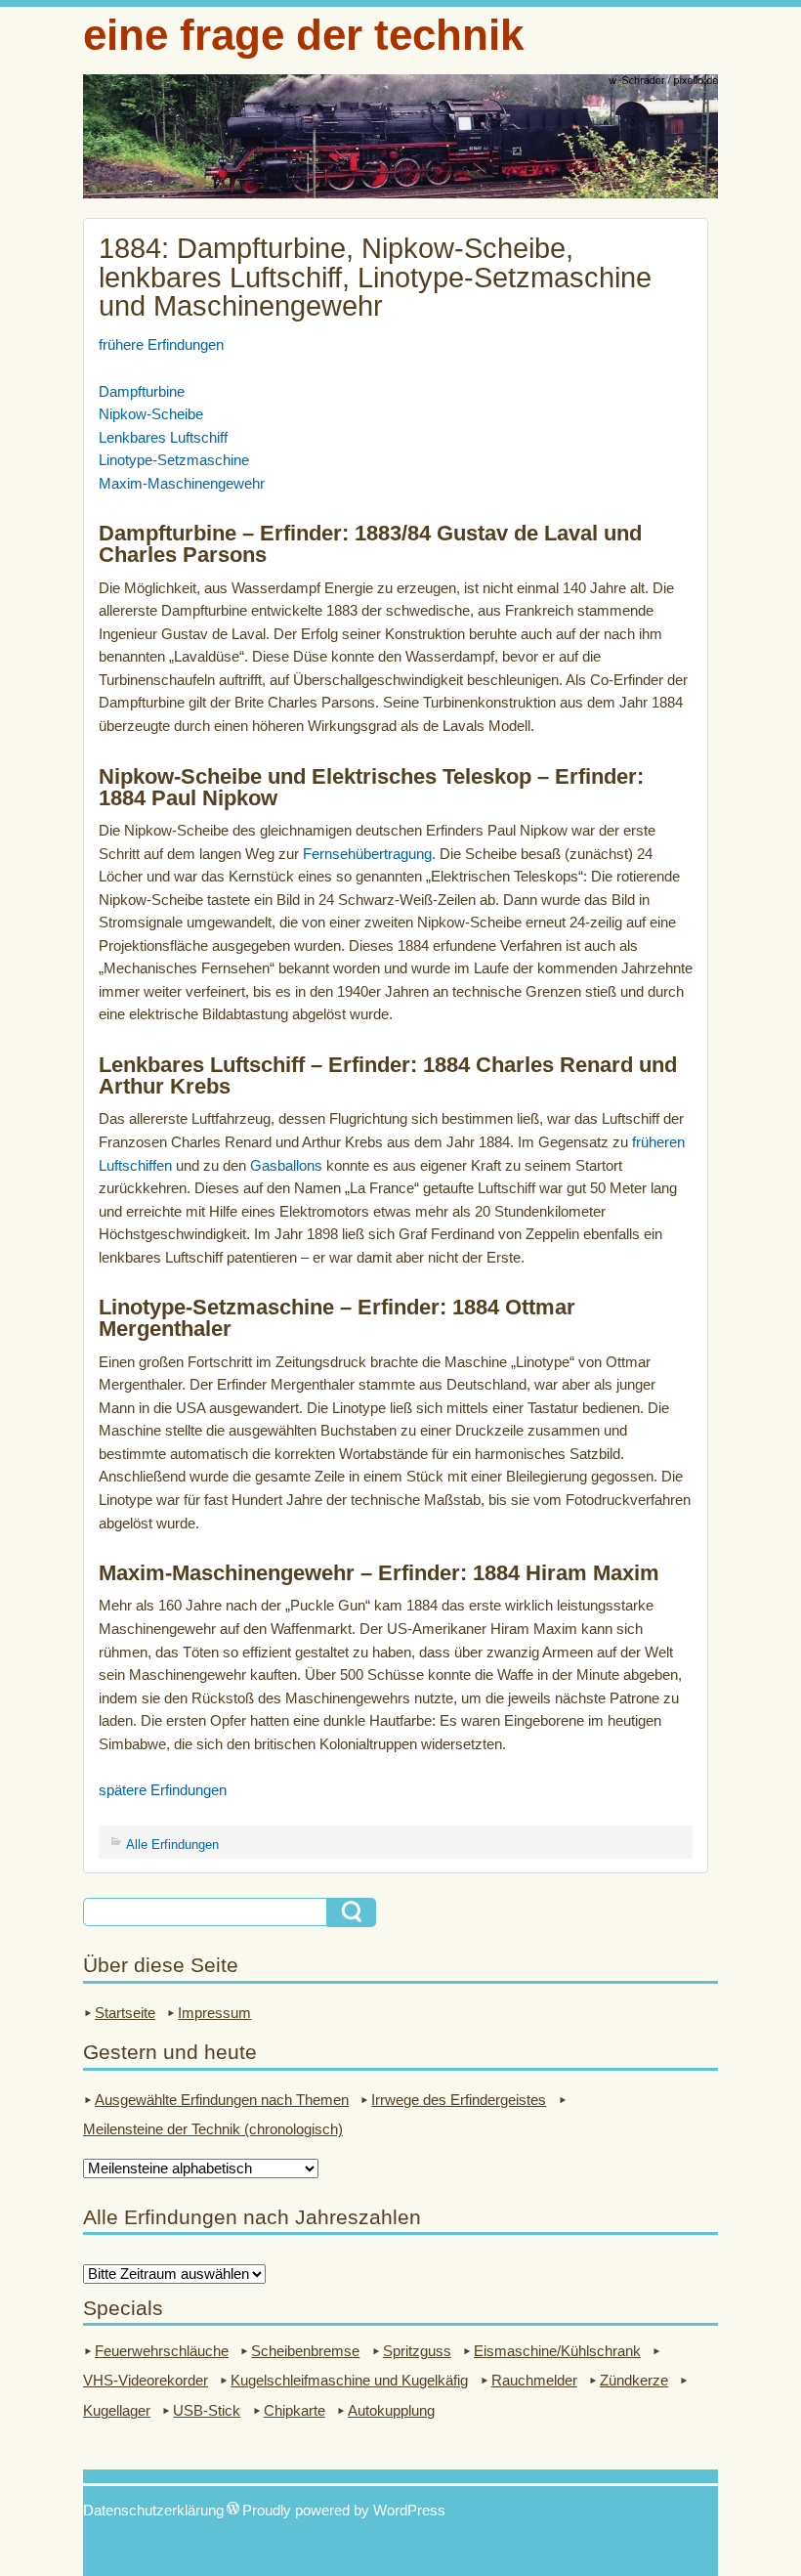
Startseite (125, 2013)
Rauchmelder (534, 2381)
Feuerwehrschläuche (162, 2351)
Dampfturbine (142, 392)
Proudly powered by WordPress (344, 2511)
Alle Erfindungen (172, 1845)
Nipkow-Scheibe (151, 414)
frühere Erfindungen (161, 345)
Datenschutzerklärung (153, 2511)
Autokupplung (391, 2411)
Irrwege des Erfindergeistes (459, 2100)
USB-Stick (207, 2411)
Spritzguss (417, 2351)
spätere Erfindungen (163, 1790)
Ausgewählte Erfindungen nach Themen (222, 2100)
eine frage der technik (303, 35)
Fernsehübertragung (367, 854)
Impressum (214, 2013)
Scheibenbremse (305, 2351)
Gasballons (286, 1166)
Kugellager (117, 2411)
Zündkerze (634, 2381)
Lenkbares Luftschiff (163, 438)
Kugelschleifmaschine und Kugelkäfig (349, 2381)
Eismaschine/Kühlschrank (557, 2351)
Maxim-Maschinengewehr (182, 484)
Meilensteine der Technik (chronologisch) (213, 2129)
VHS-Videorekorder (146, 2381)
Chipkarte (295, 2411)
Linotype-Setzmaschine (174, 460)
